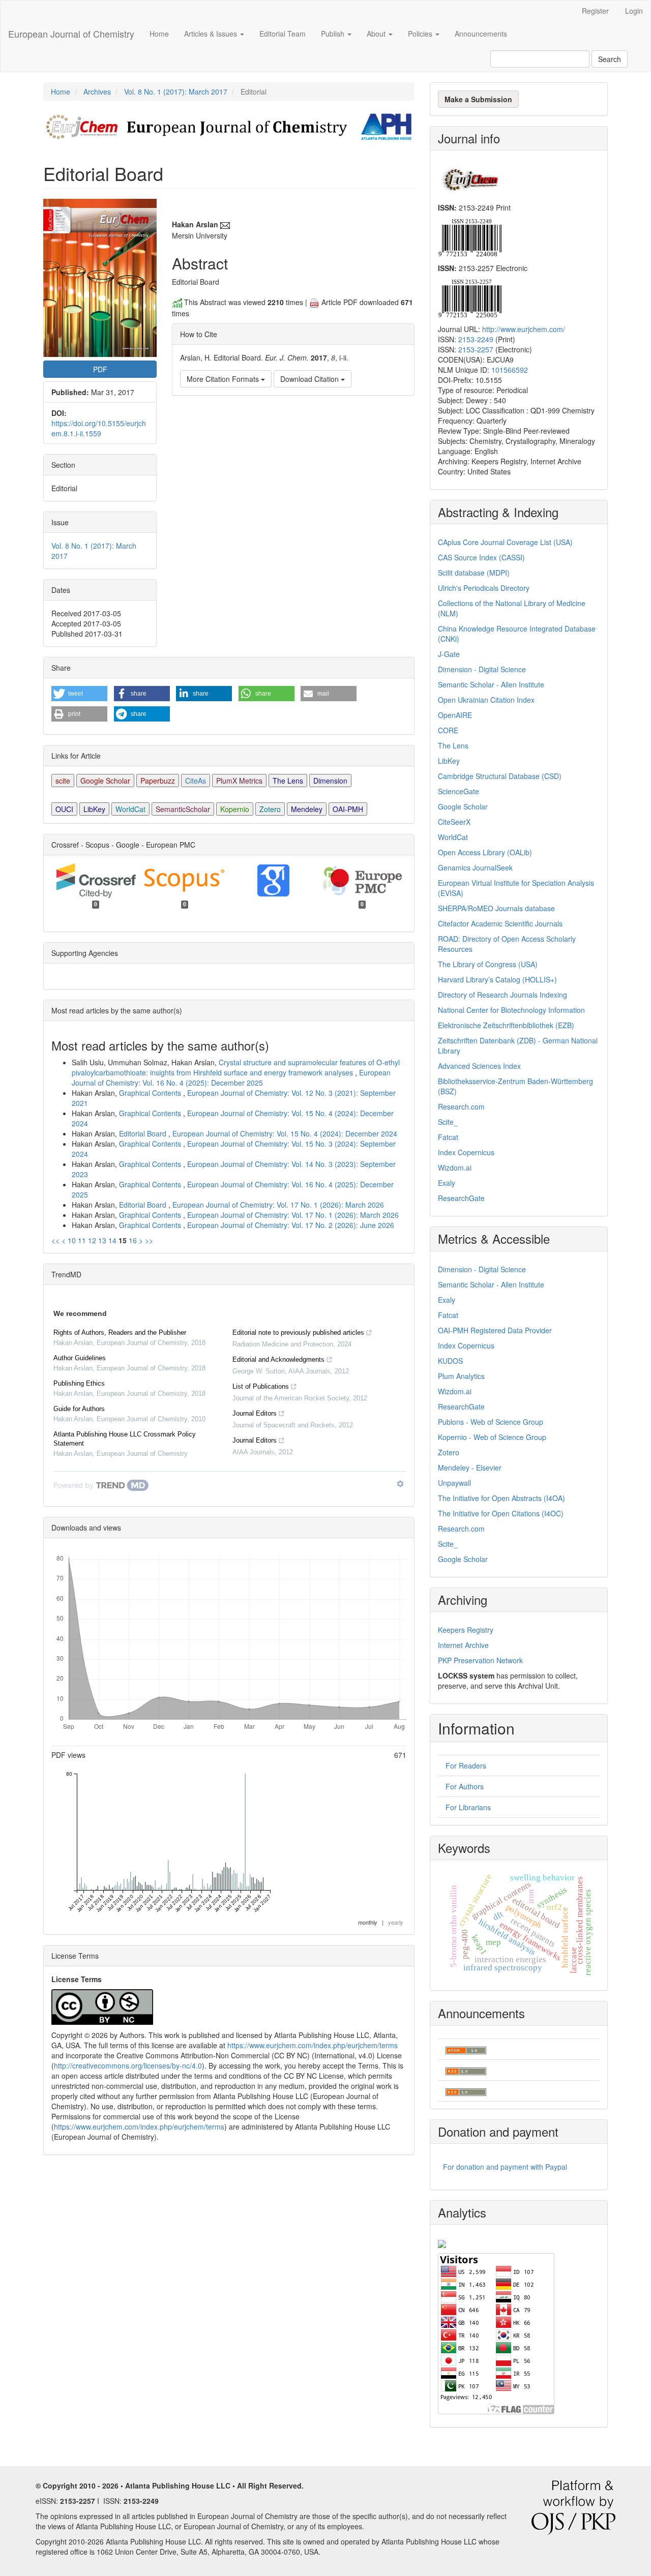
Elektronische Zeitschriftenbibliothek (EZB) (506, 1025)
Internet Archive (463, 1645)
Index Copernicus (466, 1152)
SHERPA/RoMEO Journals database (496, 908)
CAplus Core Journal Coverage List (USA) (505, 542)
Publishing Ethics (79, 1383)
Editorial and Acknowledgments (278, 1359)
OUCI (64, 809)
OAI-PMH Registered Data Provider (495, 1330)
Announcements (481, 34)
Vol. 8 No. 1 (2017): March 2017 (176, 92)
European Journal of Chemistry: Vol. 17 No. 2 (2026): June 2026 (291, 1225)
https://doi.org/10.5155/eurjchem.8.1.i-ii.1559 (99, 428)
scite (63, 781)
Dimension (330, 781)
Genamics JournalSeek (475, 867)
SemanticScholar (183, 809)
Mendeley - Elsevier (470, 1467)
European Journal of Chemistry (71, 34)
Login (634, 11)
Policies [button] (421, 34)
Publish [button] (334, 34)
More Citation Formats (224, 379)
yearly (396, 1922)
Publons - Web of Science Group (491, 1422)
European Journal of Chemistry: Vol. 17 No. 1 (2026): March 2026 (278, 1205)
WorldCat (130, 809)
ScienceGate (458, 791)
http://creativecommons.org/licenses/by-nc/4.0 (128, 2065)
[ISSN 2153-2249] (470, 236)
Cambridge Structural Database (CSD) (500, 776)
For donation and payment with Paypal (505, 2167)
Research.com (461, 1106)
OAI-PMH (348, 809)
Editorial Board (144, 1133)
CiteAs (196, 781)
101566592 (510, 370)
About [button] (377, 34)
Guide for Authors (79, 1409)
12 (92, 1240)
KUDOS (450, 1361)
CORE (448, 730)
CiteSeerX (454, 822)
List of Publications (261, 1386)
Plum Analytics (461, 1376)
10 (72, 1240)
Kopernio (235, 809)
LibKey (94, 809)
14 (112, 1240)
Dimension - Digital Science (482, 669)
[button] (79, 694)
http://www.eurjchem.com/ (524, 329)
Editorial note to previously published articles (298, 1332)
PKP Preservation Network (480, 1660)
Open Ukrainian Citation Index (486, 700)
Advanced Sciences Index (479, 1066)
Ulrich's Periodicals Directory (484, 588)
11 (82, 1240)
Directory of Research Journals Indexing (502, 995)
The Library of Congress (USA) (488, 964)
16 (133, 1240)
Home (159, 34)
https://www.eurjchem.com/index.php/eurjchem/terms (313, 2045)
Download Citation (310, 379)
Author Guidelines (80, 1358)
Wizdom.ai (455, 1167)
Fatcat (448, 1137)
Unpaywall (454, 1483)
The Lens (288, 781)
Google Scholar (105, 781)
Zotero (270, 809)
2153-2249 (476, 339)
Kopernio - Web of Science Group (492, 1437)
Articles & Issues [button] (212, 34)
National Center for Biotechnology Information (511, 1010)
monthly (368, 1922)
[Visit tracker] (442, 2242)
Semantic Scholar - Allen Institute (491, 684)
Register (595, 11)
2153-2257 (476, 349)
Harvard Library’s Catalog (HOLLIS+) (497, 979)
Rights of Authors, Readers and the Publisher (120, 1332)
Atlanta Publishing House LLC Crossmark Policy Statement (125, 1439)
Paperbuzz (158, 781)
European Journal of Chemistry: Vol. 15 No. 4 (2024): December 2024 (285, 1133)
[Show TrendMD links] (400, 1484)
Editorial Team (283, 34)
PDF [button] (100, 369)
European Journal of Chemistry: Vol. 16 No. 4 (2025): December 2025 (231, 1077)
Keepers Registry (466, 1630)
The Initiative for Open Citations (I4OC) (501, 1513)
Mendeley (307, 809)
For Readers (466, 1765)
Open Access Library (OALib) (485, 852)
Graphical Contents (151, 1093)
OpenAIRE (455, 715)
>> (149, 1240)
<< (55, 1240)
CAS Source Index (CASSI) (481, 557)
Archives (97, 92)
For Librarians (468, 1807)
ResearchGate (461, 1198)
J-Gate (449, 654)
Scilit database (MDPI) (474, 573)
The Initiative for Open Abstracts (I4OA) (501, 1498)
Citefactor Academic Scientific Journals (500, 923)
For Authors (465, 1786)
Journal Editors (255, 1413)
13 (102, 1240)
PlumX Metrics (239, 781)
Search (610, 59)
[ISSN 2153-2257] (470, 297)
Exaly (447, 1183)
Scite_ (448, 1122)
